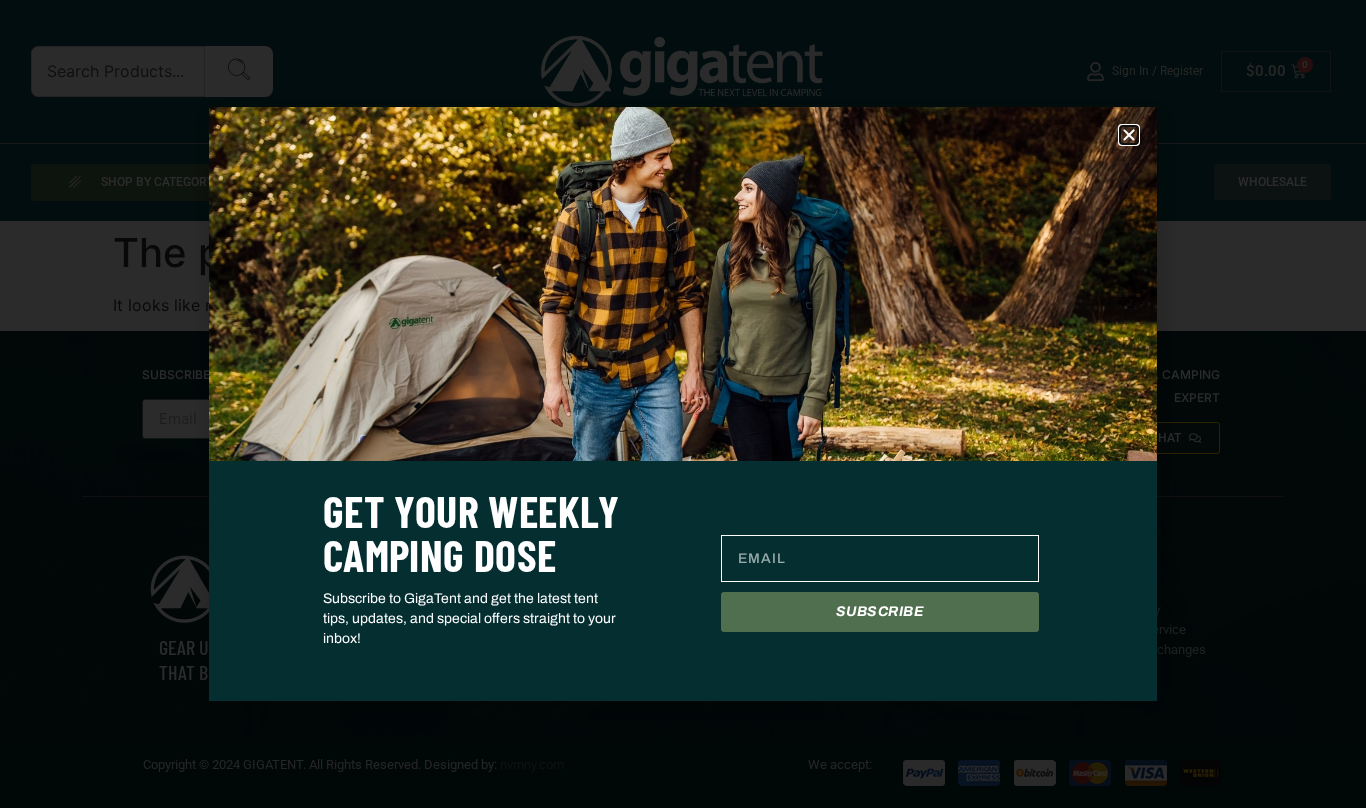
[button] (1129, 135)
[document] (683, 404)
